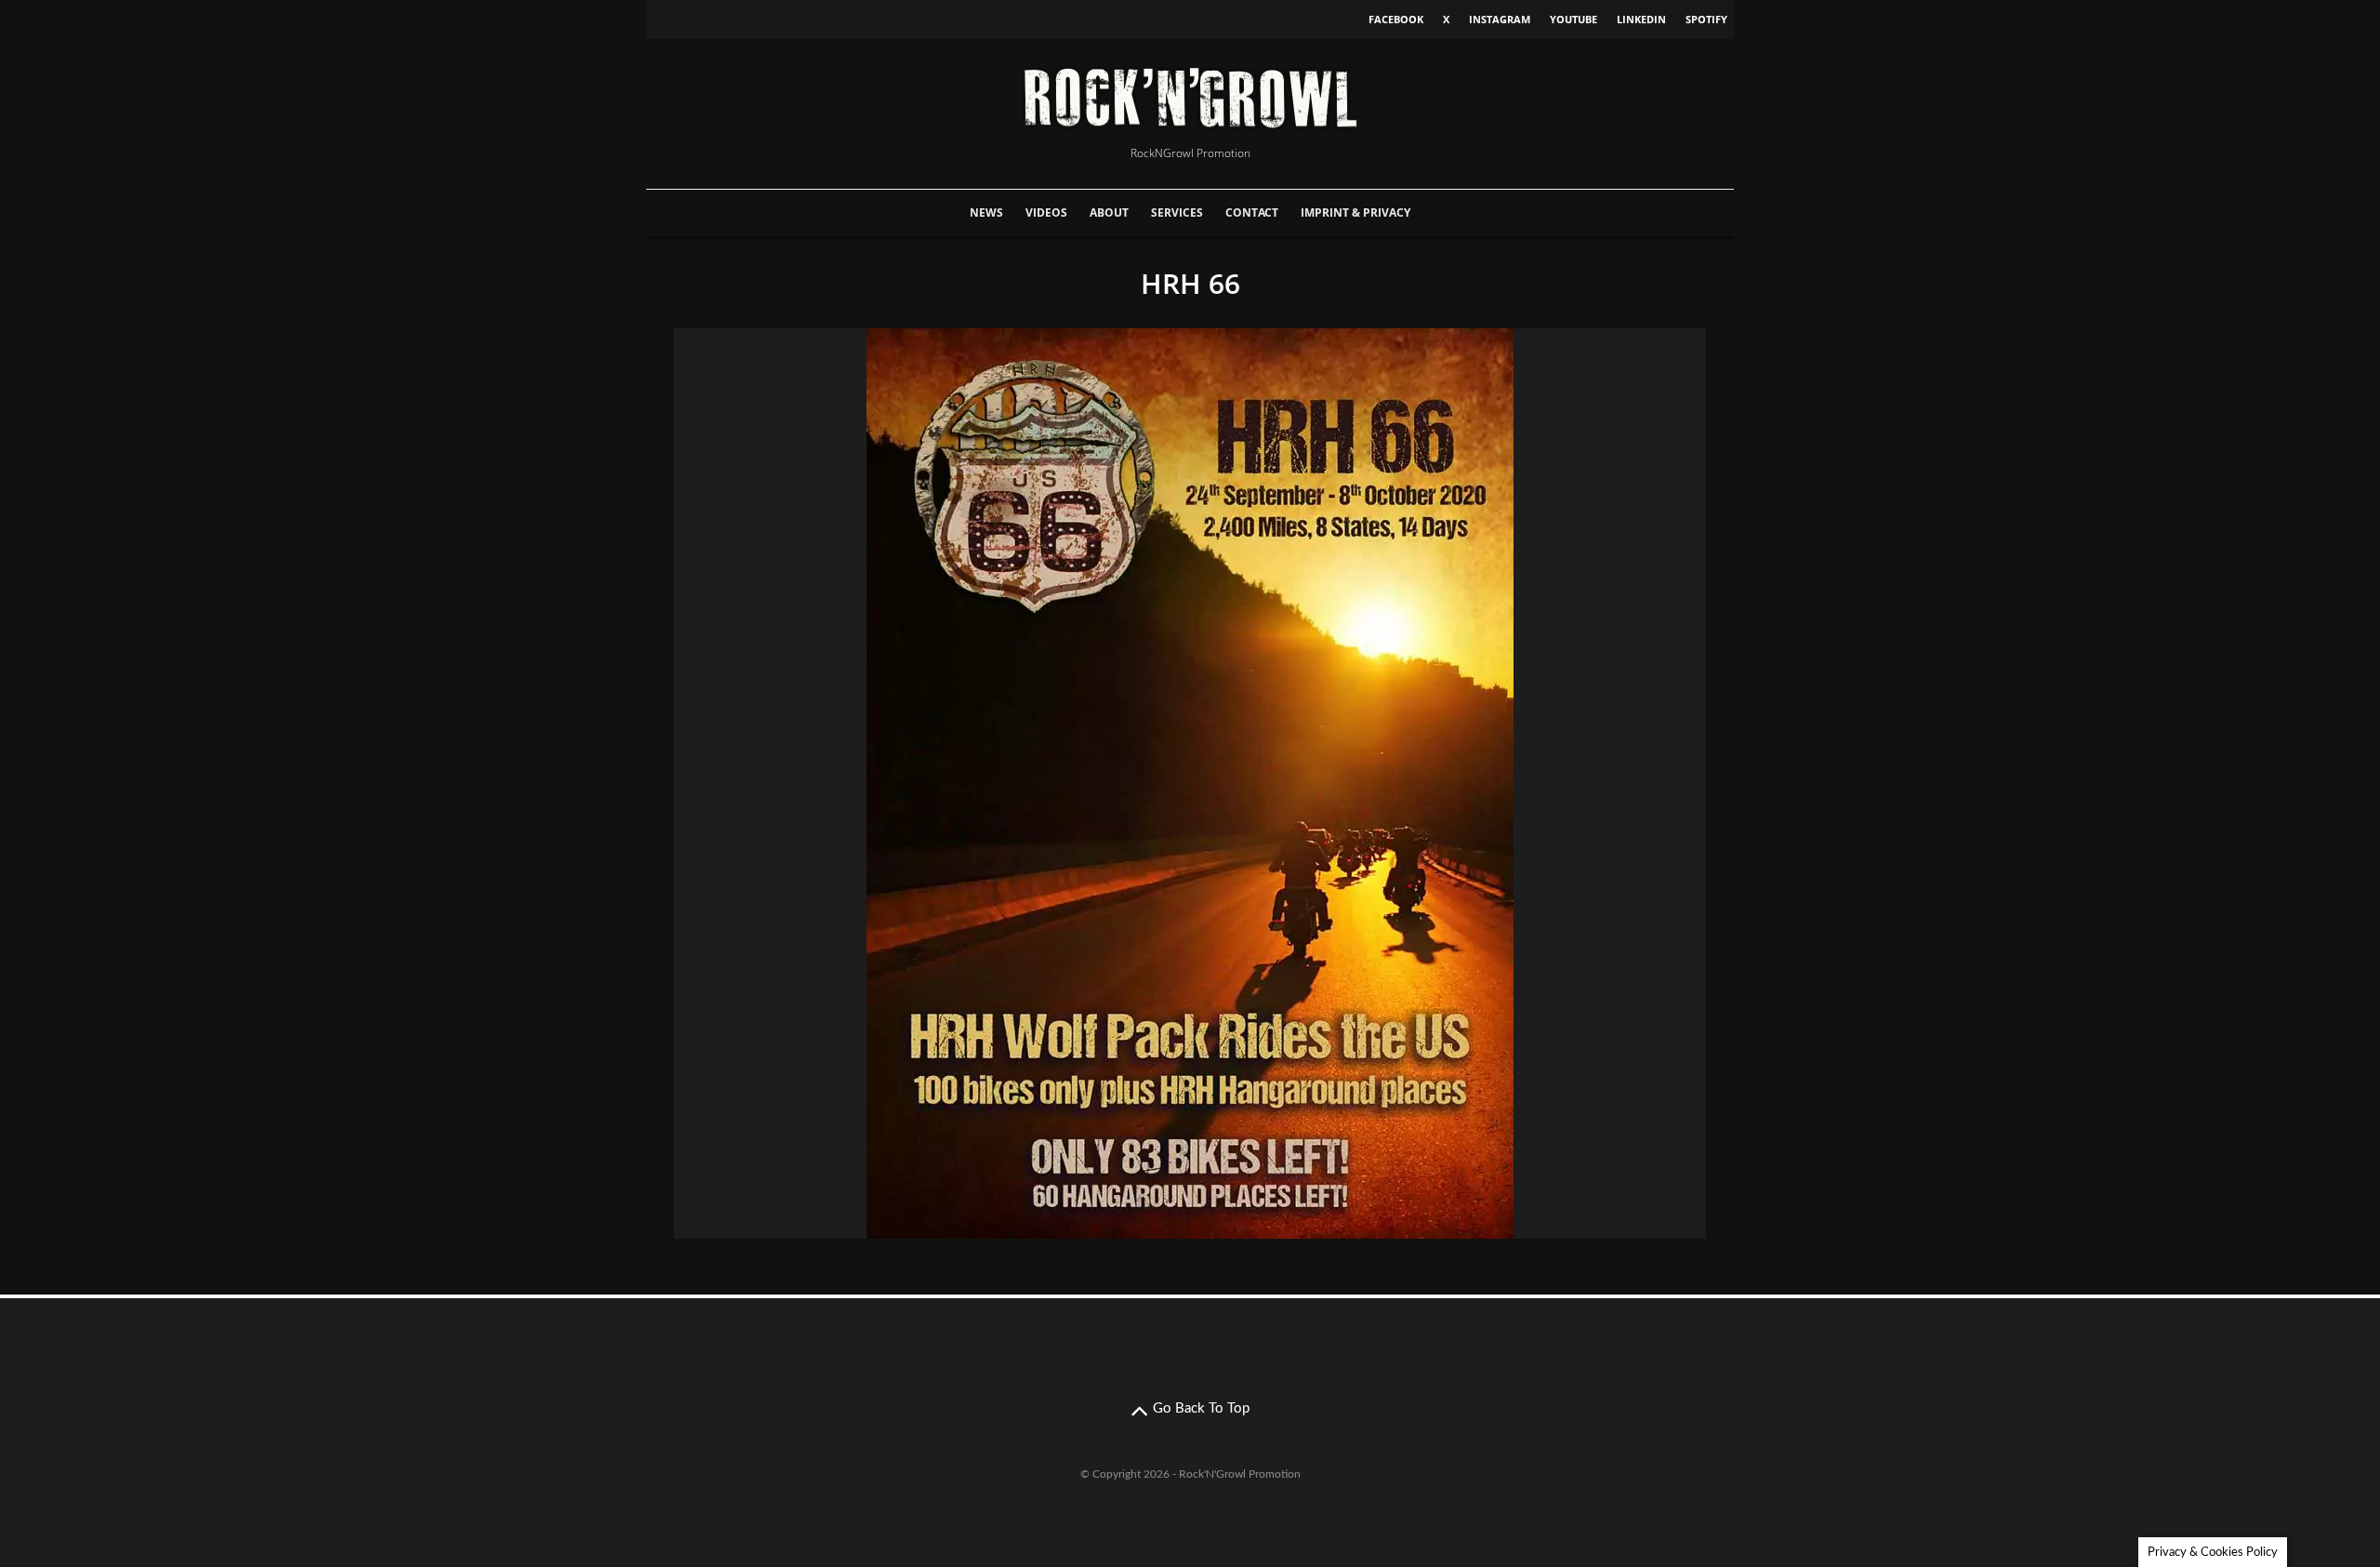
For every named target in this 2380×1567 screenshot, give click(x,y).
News (986, 212)
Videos (1046, 212)
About (1109, 212)
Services (1177, 212)
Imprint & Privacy (1355, 212)
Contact (1252, 212)
